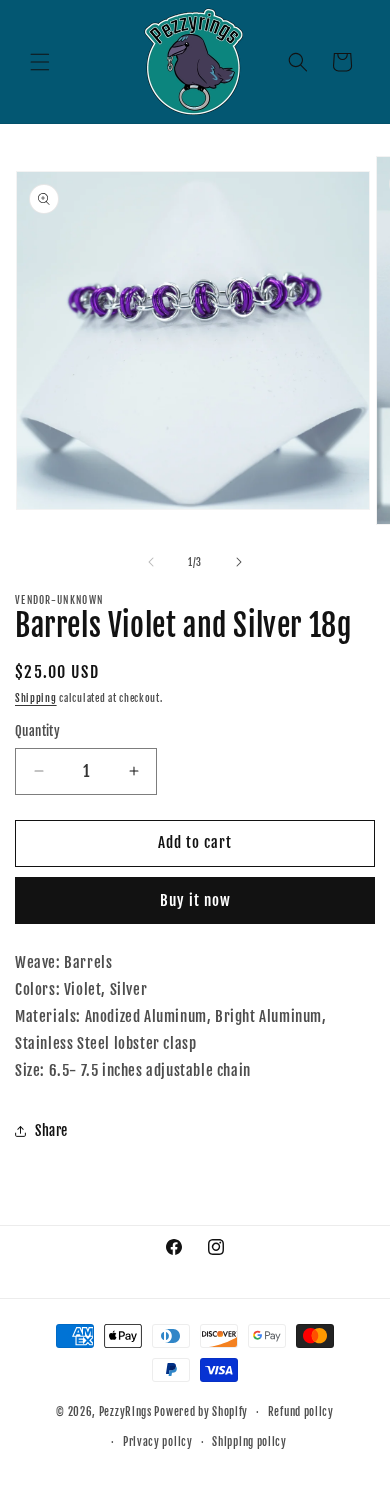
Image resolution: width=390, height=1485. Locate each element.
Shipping (36, 698)
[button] (40, 62)
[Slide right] (239, 562)
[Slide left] (151, 562)
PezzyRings (125, 1412)
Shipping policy (249, 1442)
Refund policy (301, 1412)
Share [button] (51, 1130)
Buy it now (195, 900)
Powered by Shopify (201, 1412)
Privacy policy (158, 1442)
